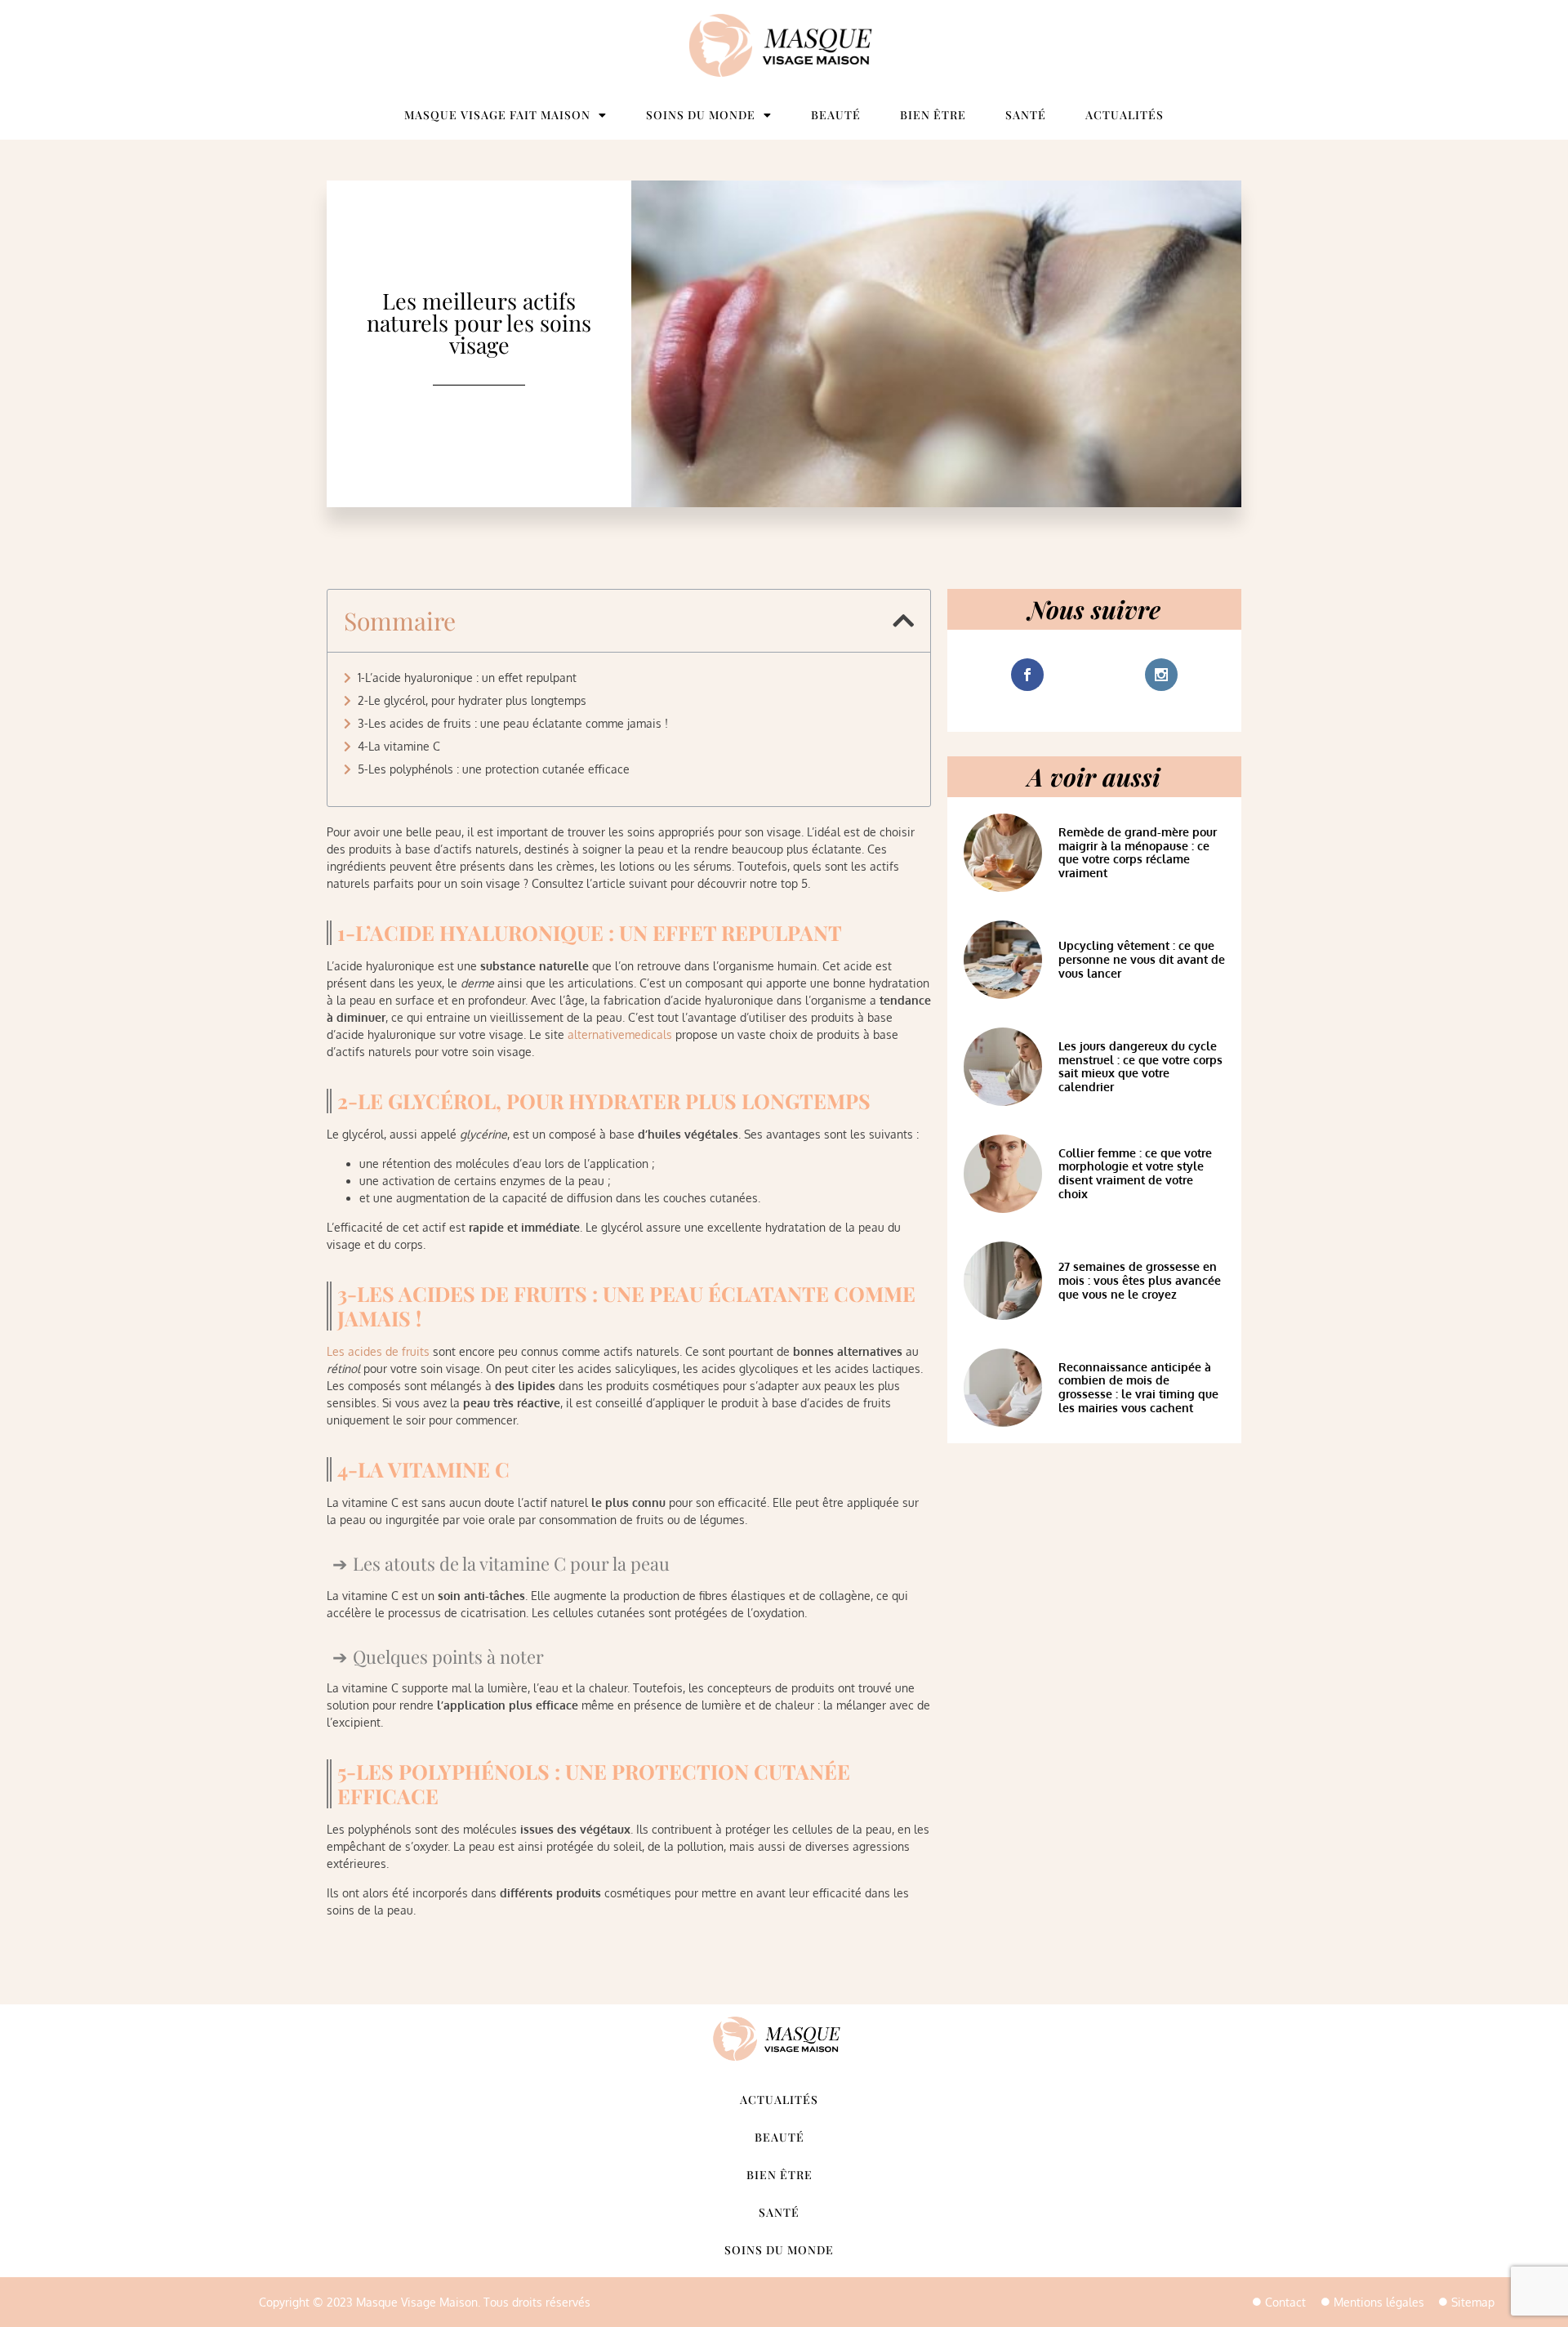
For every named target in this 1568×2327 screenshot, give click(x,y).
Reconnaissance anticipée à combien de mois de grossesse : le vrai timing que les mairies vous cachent (1138, 1387)
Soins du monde (701, 115)
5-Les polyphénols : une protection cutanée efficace (494, 769)
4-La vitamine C (399, 746)
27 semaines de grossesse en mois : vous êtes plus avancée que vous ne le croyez (1140, 1280)
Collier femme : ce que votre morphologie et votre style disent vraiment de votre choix (1135, 1173)
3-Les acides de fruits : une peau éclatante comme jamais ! (513, 723)
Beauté (836, 115)
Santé (1026, 115)
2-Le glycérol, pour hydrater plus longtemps (472, 700)
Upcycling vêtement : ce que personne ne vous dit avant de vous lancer (1142, 959)
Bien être (933, 115)
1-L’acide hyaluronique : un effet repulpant (467, 678)
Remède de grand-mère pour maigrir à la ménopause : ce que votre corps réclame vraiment (1138, 852)
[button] (903, 621)
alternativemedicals (620, 1034)
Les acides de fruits (378, 1351)
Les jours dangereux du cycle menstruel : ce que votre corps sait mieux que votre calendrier (1140, 1066)
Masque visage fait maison (497, 115)
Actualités (1125, 115)
